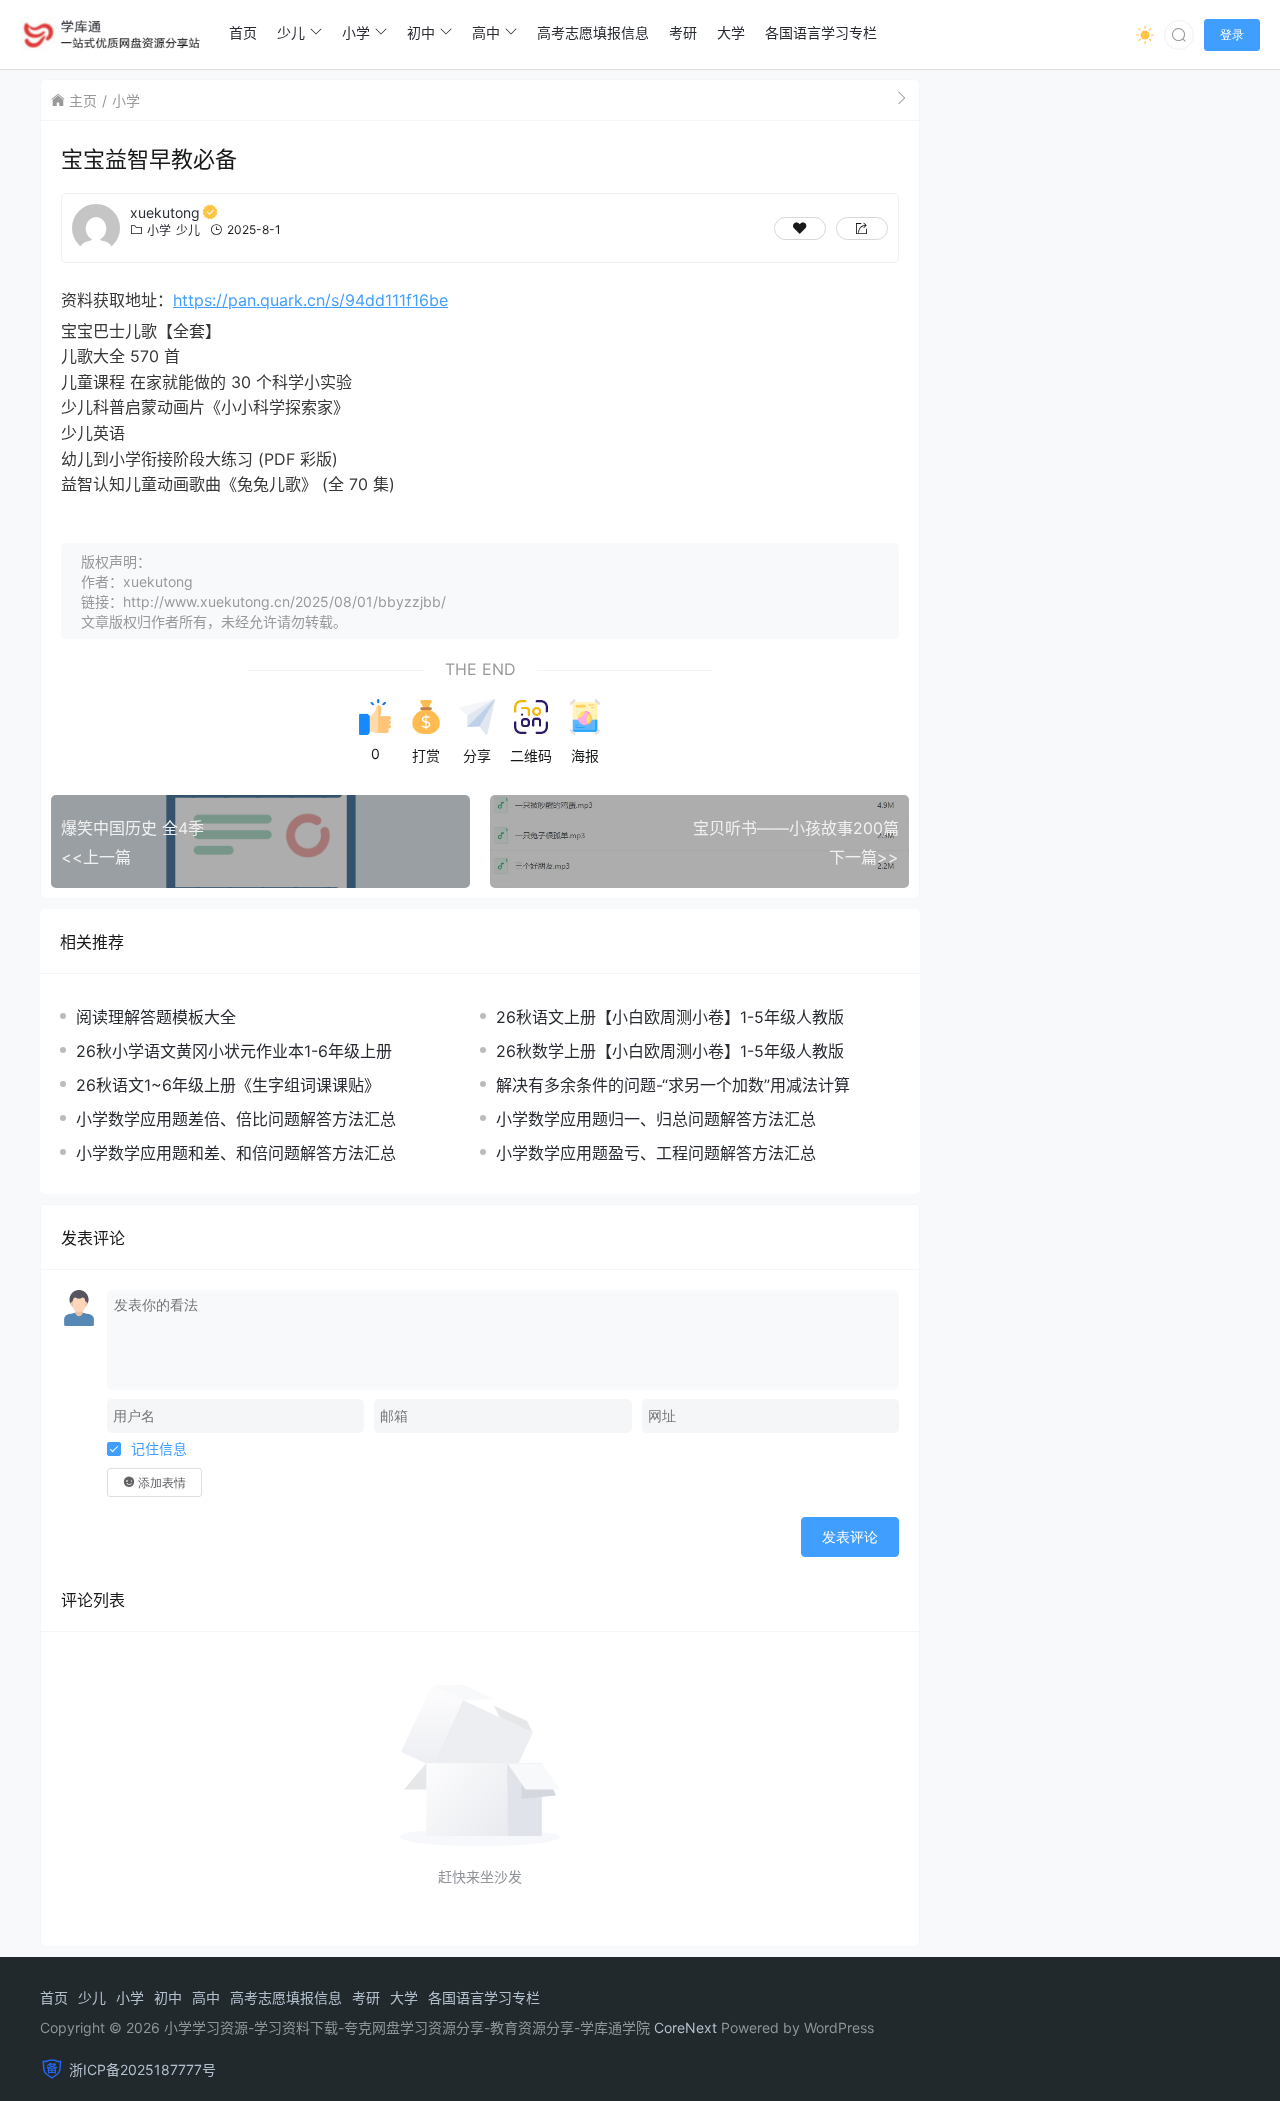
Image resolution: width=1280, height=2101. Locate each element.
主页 (83, 100)
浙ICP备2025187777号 (142, 2069)
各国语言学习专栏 (484, 1997)
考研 (366, 1997)
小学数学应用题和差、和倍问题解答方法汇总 (236, 1153)
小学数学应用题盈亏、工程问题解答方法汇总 (656, 1153)
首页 (54, 1997)
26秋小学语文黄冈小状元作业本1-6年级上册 (234, 1051)
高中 (206, 1997)
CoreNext (685, 2027)
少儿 (188, 230)
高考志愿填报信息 (286, 1997)
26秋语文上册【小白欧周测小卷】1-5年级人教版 (670, 1017)
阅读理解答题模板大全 (156, 1017)
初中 (168, 1997)
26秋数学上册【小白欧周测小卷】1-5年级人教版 (670, 1051)
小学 (126, 100)
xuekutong (165, 212)
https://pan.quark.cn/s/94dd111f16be (310, 300)
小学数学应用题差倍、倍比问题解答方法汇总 (236, 1119)
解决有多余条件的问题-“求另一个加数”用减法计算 (673, 1085)
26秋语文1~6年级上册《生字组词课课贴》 (228, 1085)
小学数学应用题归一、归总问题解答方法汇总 (656, 1119)
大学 (404, 1997)
